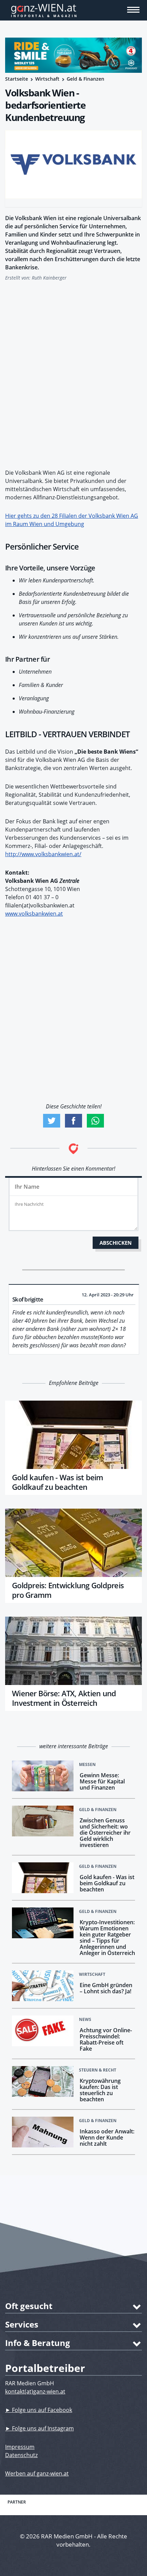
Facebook (73, 1121)
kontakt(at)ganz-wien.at (35, 2391)
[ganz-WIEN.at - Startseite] (73, 10)
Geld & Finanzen (85, 79)
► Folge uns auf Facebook (39, 2410)
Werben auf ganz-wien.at (37, 2473)
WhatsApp (95, 1121)
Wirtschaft (47, 79)
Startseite (17, 79)
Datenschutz (21, 2455)
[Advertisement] (73, 371)
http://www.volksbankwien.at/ (43, 854)
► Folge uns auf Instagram (39, 2428)
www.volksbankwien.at (34, 914)
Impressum (20, 2447)
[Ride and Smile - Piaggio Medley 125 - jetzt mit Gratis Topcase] (73, 55)
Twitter (52, 1121)
